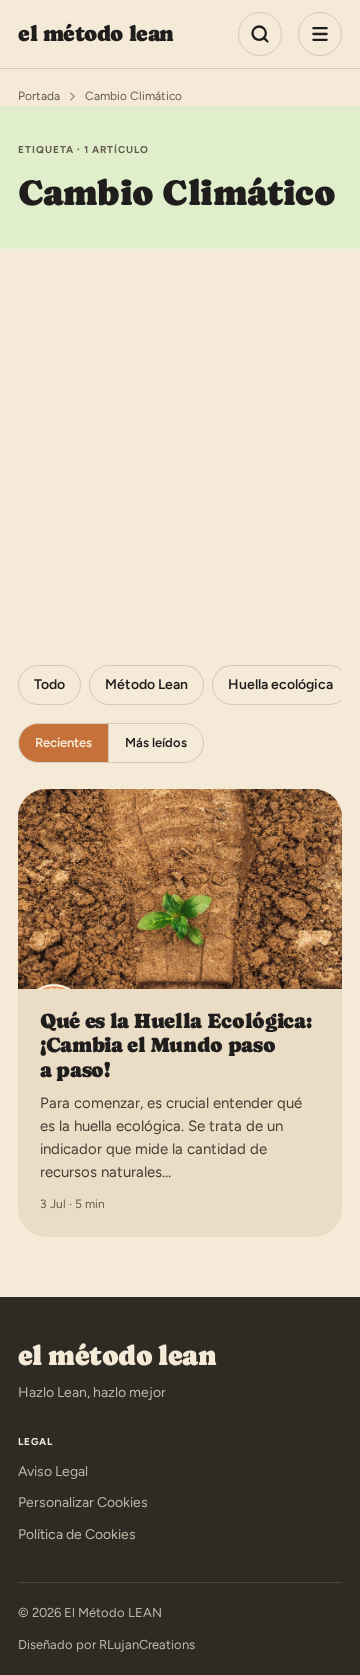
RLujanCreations (147, 1644)
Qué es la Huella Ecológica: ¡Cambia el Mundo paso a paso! (176, 1045)
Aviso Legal (53, 1471)
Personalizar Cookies (83, 1502)
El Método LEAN (96, 34)
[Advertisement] (180, 439)
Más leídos (156, 742)
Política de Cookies (77, 1534)
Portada (39, 96)
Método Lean (146, 684)
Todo (49, 684)
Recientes (63, 742)
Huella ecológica (280, 684)
